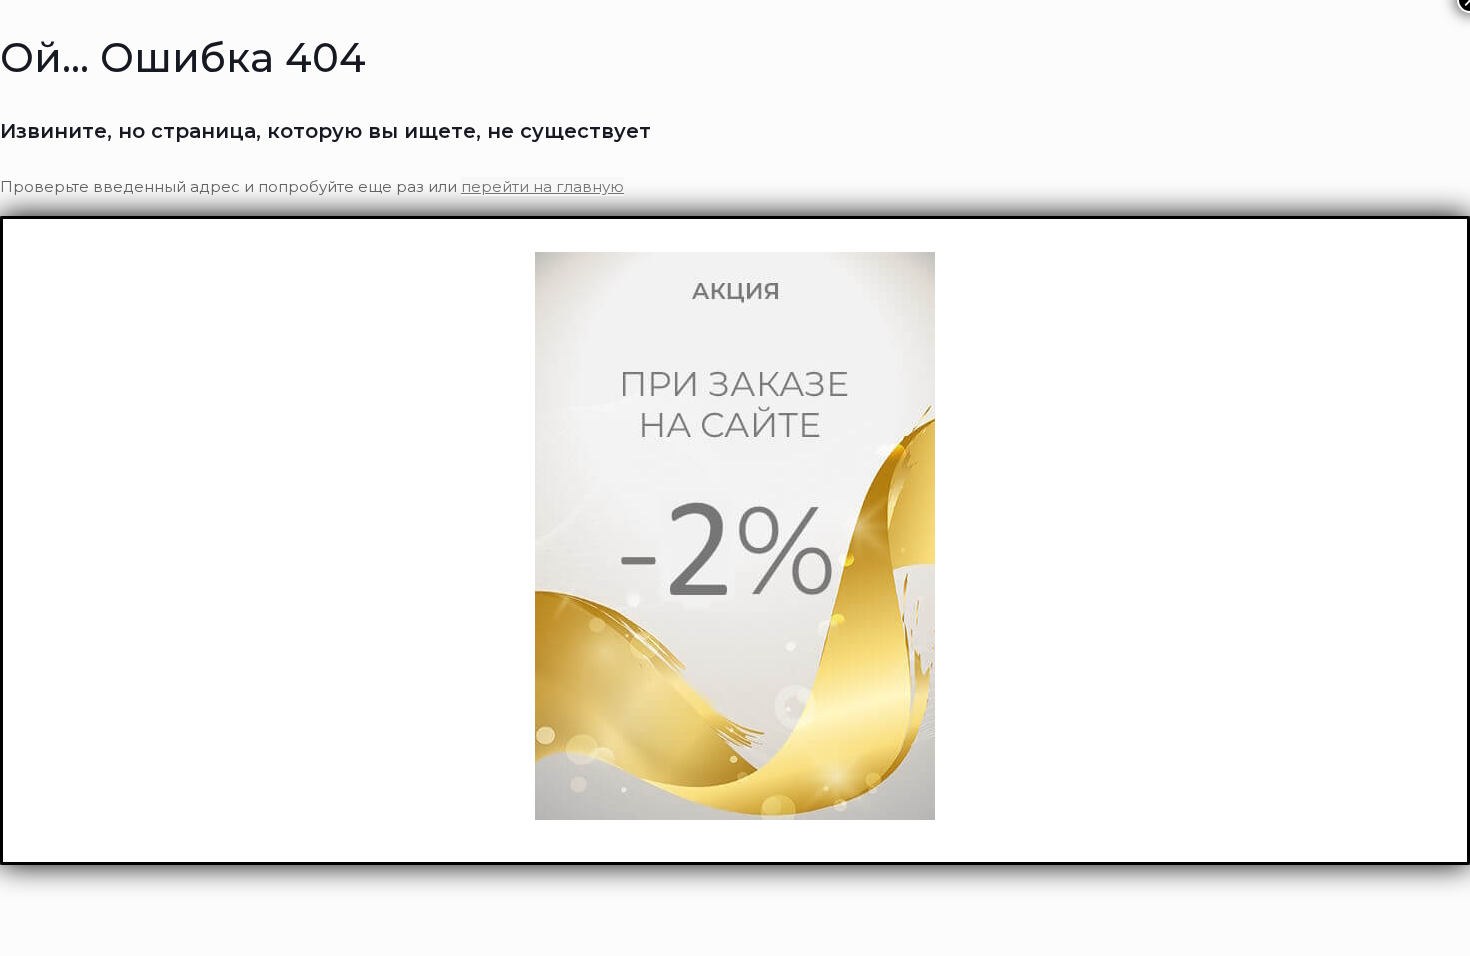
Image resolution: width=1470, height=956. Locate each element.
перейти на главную (542, 186)
